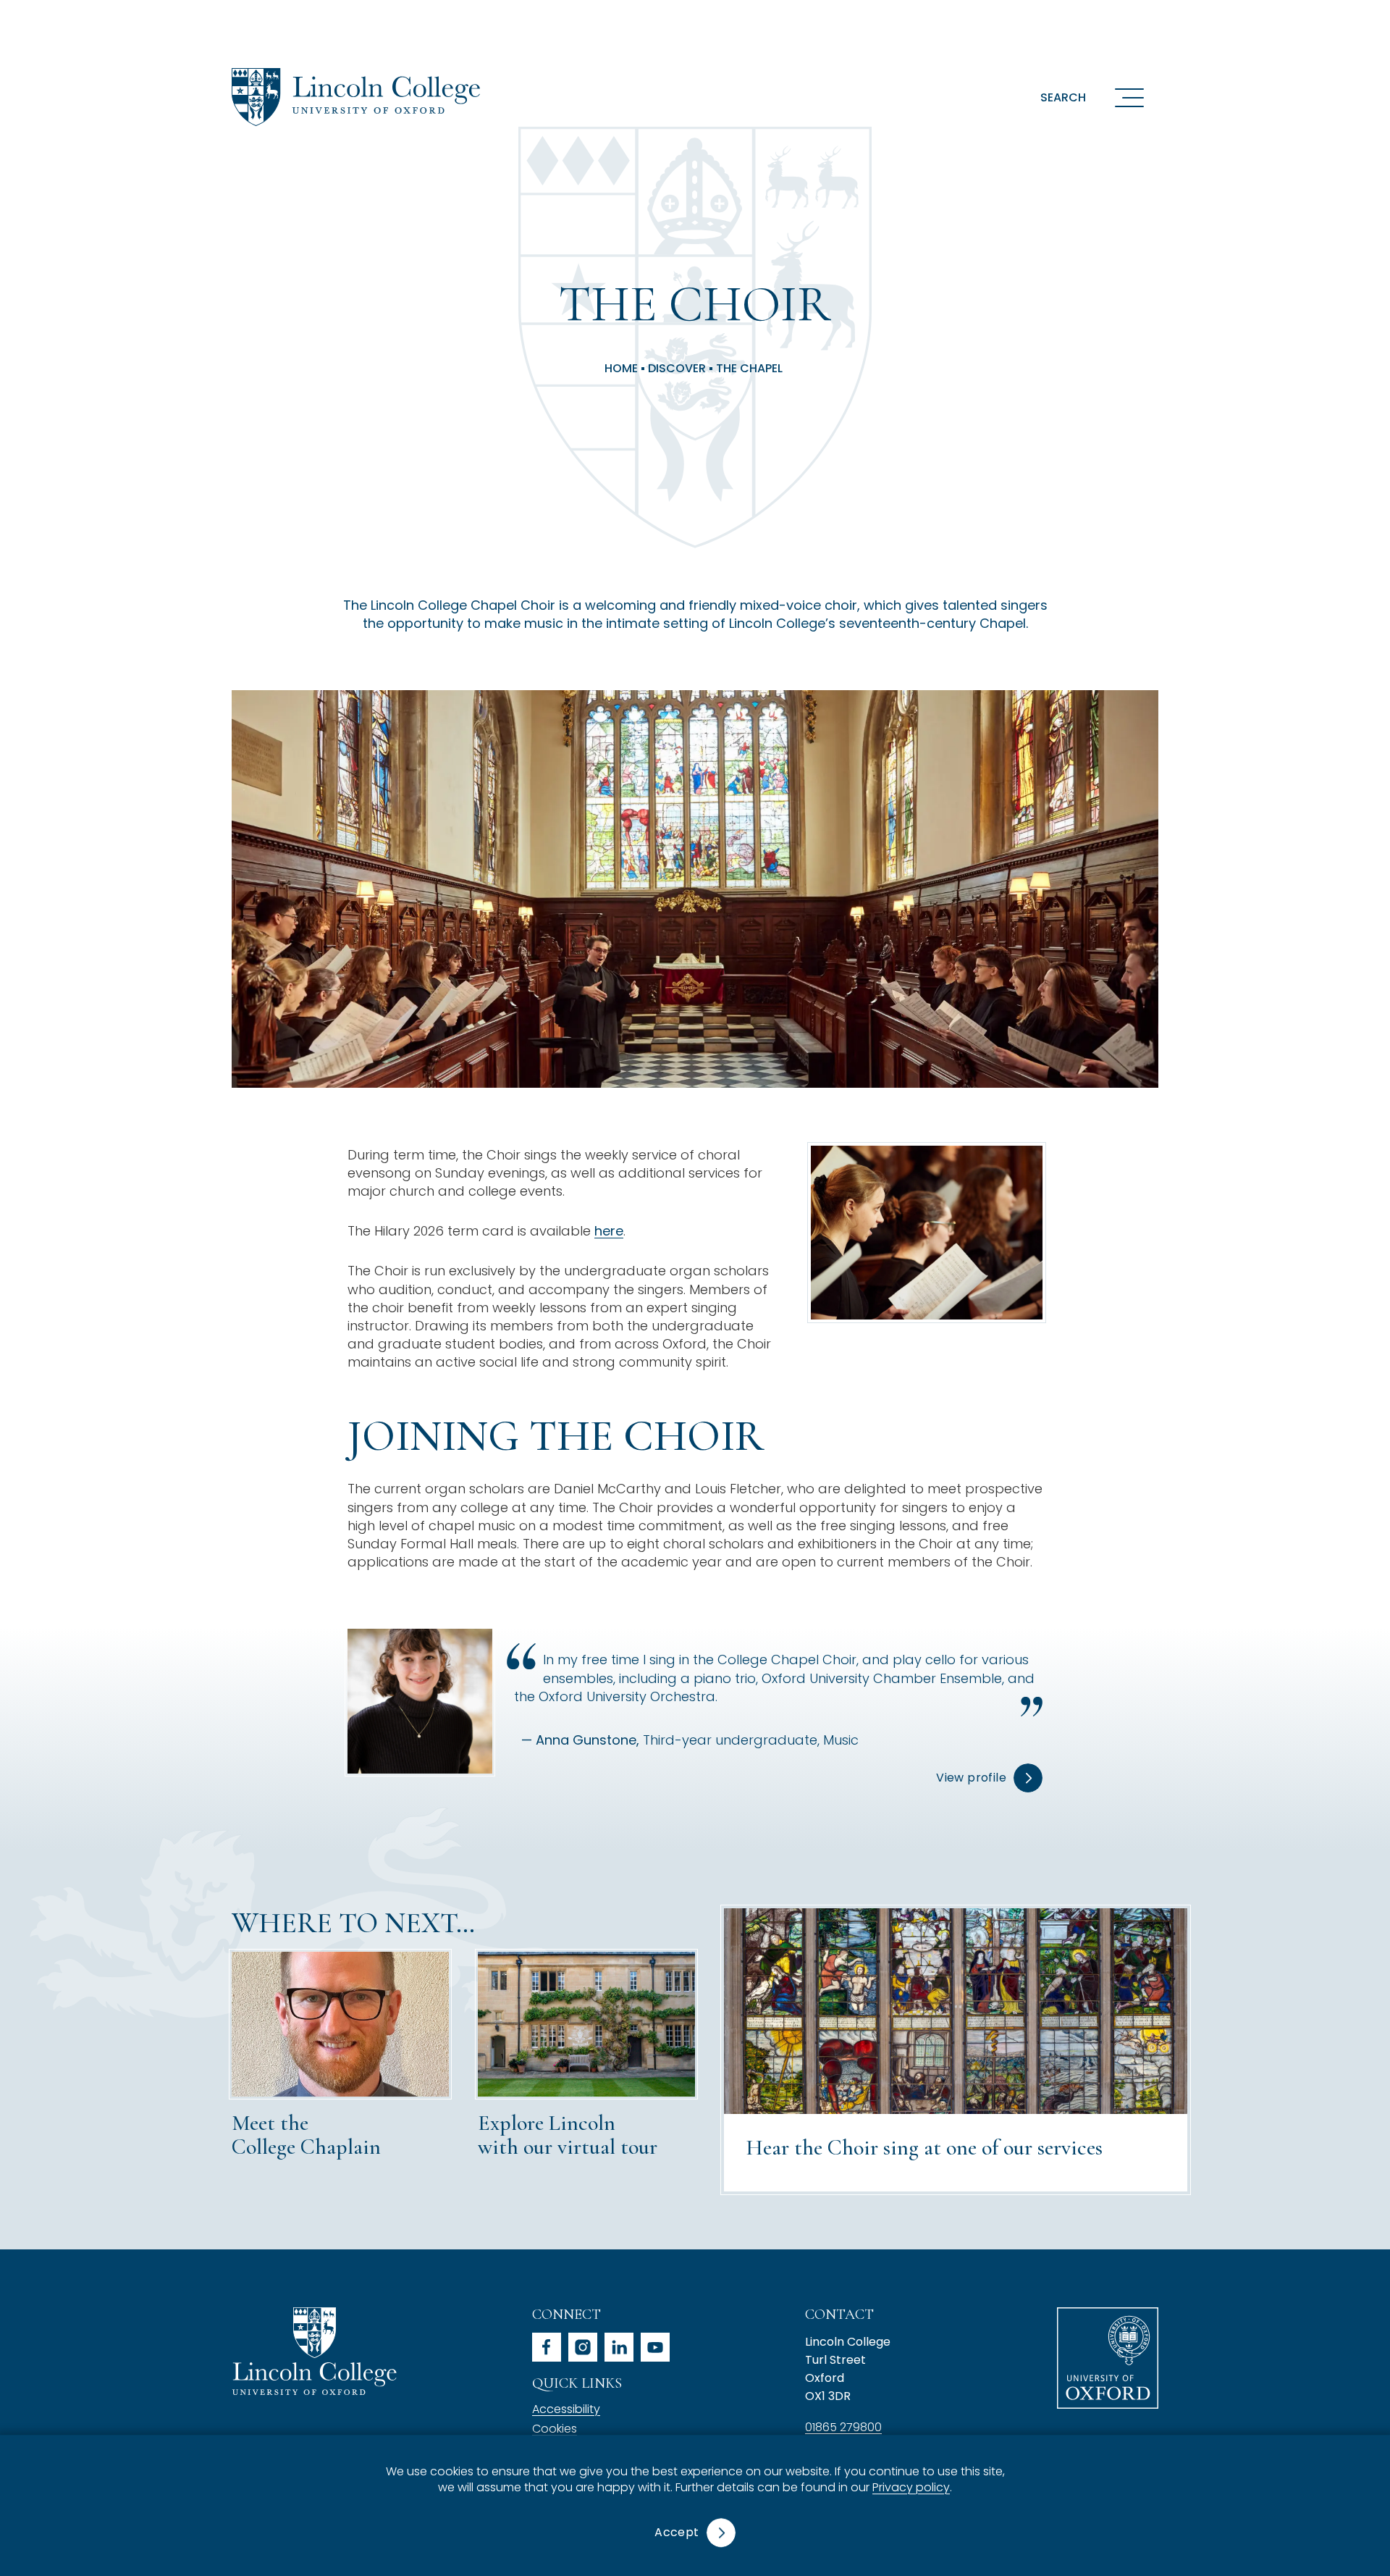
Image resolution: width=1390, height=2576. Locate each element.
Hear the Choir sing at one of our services (924, 2148)
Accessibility (566, 2409)
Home (621, 369)
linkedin (619, 2347)
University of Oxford (1108, 2358)
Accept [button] (677, 2532)
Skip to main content (96, 18)
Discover (677, 369)
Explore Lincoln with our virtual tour (568, 2135)
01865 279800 (843, 2427)
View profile (971, 1778)
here (609, 1231)
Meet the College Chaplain (306, 2135)
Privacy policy (911, 2488)
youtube (655, 2347)
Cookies (555, 2429)
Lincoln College (314, 2351)
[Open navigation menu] (1129, 97)
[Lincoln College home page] (356, 97)
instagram (583, 2347)
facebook (547, 2347)
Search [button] (1063, 97)
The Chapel (749, 369)
